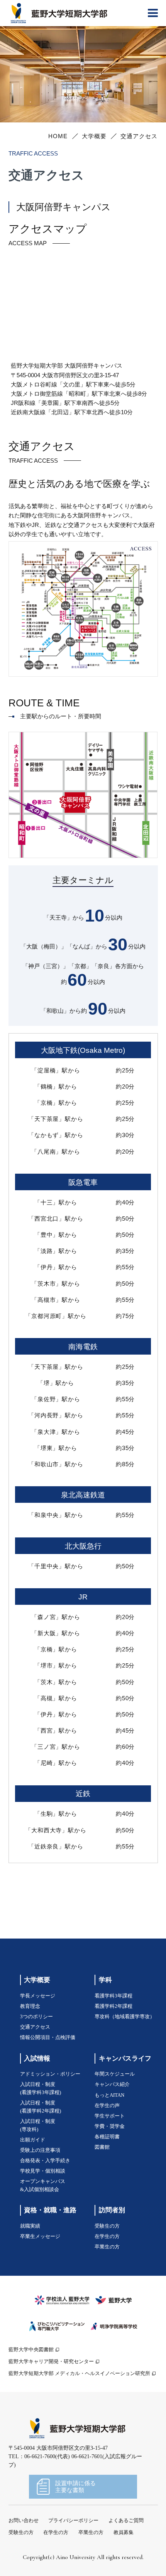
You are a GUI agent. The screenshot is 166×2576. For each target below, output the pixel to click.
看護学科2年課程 (113, 2006)
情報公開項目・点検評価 (48, 2037)
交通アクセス (35, 2027)
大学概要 (94, 136)
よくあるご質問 (126, 2521)
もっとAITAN (109, 2095)
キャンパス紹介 (112, 2084)
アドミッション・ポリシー (50, 2074)
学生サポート (110, 2116)
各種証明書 (107, 2137)
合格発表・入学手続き (45, 2161)
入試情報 (37, 2058)
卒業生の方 (107, 2247)
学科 (105, 1980)
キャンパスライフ (125, 2058)
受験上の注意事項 (40, 2150)
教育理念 (30, 2006)
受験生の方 (107, 2226)
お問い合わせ (24, 2521)
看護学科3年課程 (113, 1996)
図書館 (102, 2147)
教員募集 (124, 2533)
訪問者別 (112, 2210)
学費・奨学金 (110, 2126)
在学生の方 (107, 2236)
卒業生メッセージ (40, 2236)
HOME (58, 136)
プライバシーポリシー (73, 2521)
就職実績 (30, 2226)
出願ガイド (33, 2140)
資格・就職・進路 (50, 2210)
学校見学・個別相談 (43, 2171)
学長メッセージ (38, 1996)
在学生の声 (107, 2106)
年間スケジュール (115, 2074)
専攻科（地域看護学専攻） (125, 2017)
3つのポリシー (36, 2017)
